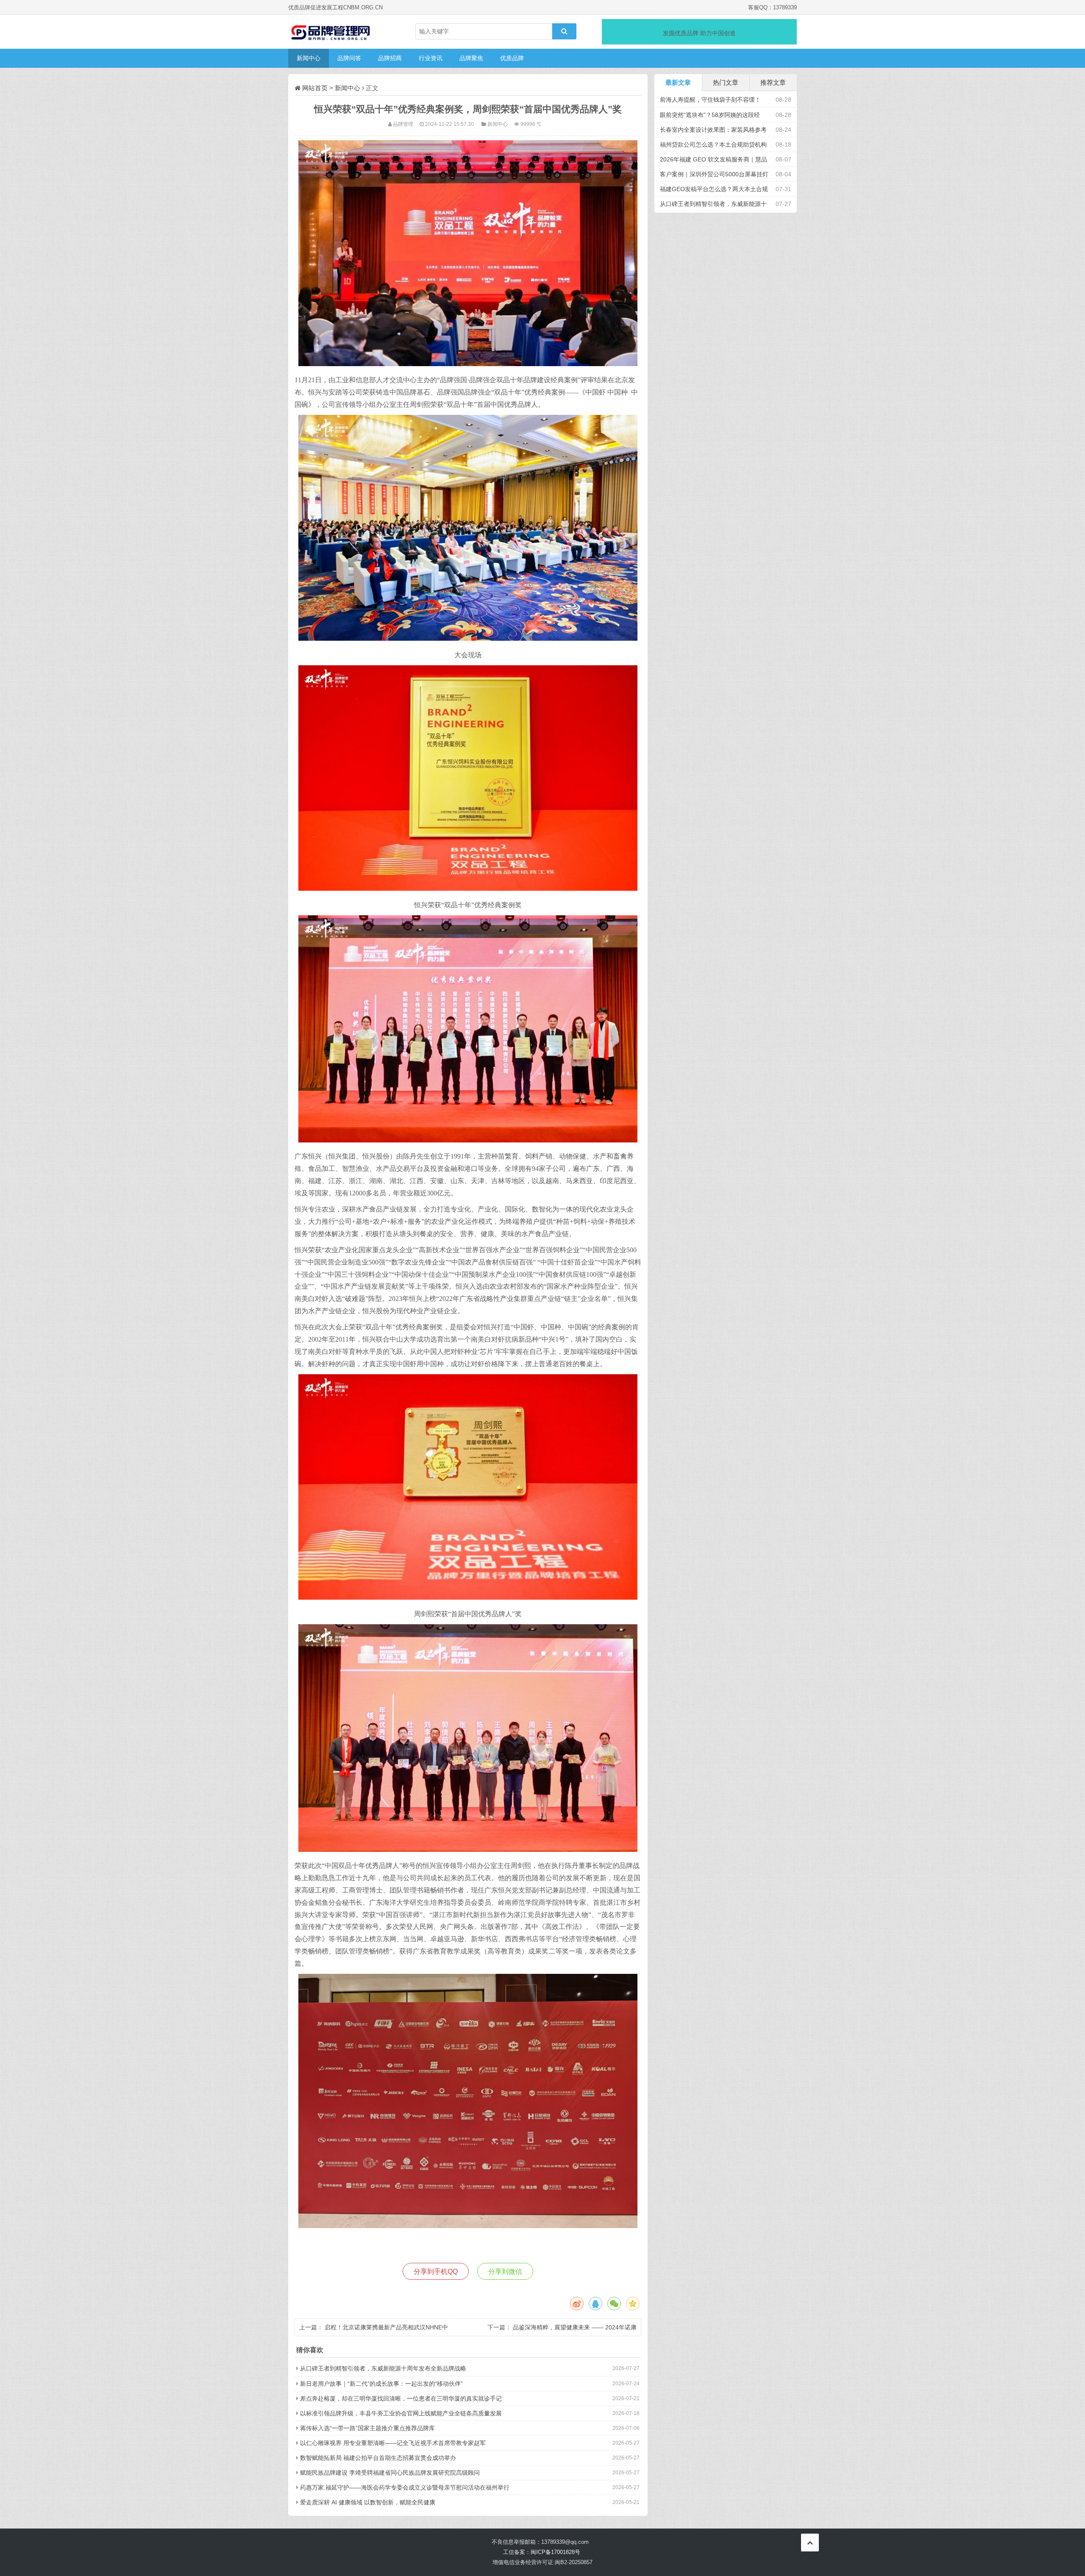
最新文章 (678, 82)
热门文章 (726, 82)
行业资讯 (431, 58)
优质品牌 (512, 58)
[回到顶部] (810, 2543)
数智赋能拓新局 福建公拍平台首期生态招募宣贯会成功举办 (378, 2458)
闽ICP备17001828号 (555, 2552)
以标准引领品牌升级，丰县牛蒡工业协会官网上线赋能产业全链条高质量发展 (401, 2413)
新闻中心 (309, 58)
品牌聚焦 (471, 58)
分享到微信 (505, 2272)
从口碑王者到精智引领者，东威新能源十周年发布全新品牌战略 (383, 2368)
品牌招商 (390, 58)
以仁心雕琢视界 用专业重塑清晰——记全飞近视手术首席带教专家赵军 (393, 2443)
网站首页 (315, 88)
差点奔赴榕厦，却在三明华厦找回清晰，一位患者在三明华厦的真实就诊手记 (401, 2398)
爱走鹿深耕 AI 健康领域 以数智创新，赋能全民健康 (368, 2502)
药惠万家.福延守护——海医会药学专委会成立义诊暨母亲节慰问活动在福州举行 (405, 2487)
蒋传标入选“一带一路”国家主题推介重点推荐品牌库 (367, 2428)
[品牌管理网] (331, 32)
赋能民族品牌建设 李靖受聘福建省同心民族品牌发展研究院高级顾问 (390, 2473)
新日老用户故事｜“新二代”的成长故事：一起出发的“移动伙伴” (381, 2384)
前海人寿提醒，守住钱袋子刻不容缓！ (710, 100)
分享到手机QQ (436, 2272)
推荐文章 (773, 82)
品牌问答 (349, 58)
